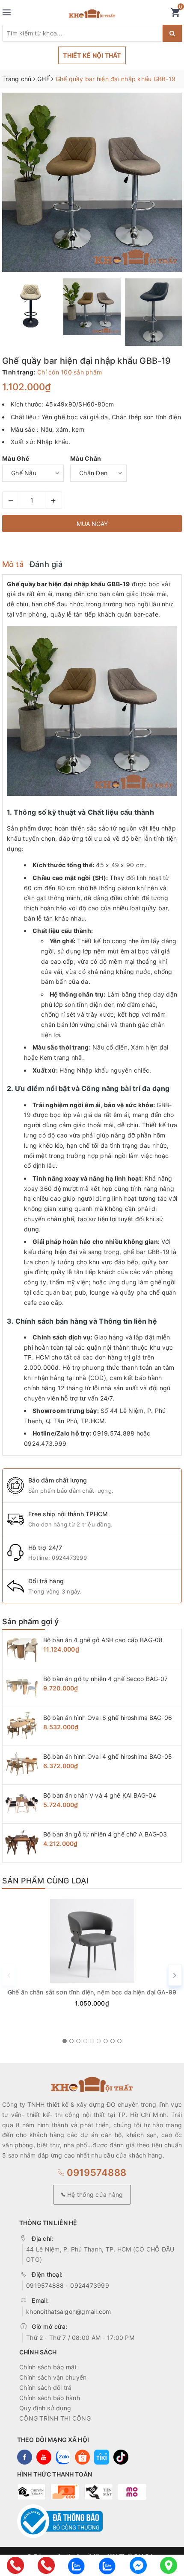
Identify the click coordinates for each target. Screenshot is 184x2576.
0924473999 (69, 1558)
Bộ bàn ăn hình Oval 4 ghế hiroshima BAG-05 (108, 1756)
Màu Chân (86, 458)
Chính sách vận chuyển (53, 2377)
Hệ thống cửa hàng (94, 2194)
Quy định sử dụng (45, 2408)
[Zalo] (77, 2565)
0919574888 (95, 2172)
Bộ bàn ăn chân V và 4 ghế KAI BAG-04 (100, 1795)
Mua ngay (92, 524)
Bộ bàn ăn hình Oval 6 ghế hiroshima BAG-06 (108, 1718)
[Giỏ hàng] (175, 14)
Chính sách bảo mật (48, 2367)
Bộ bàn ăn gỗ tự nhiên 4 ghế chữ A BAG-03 (105, 1834)
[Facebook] (138, 2565)
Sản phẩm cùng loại (45, 1881)
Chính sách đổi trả (46, 2387)
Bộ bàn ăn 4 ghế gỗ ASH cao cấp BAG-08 (103, 1640)
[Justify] (172, 33)
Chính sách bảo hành (50, 2398)
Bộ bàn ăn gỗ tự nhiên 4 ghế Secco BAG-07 (106, 1679)
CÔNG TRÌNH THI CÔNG (55, 2418)
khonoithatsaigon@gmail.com (69, 2311)
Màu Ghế (16, 458)
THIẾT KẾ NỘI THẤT (92, 55)
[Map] (169, 2565)
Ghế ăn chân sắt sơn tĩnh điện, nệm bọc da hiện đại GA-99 (92, 1992)
